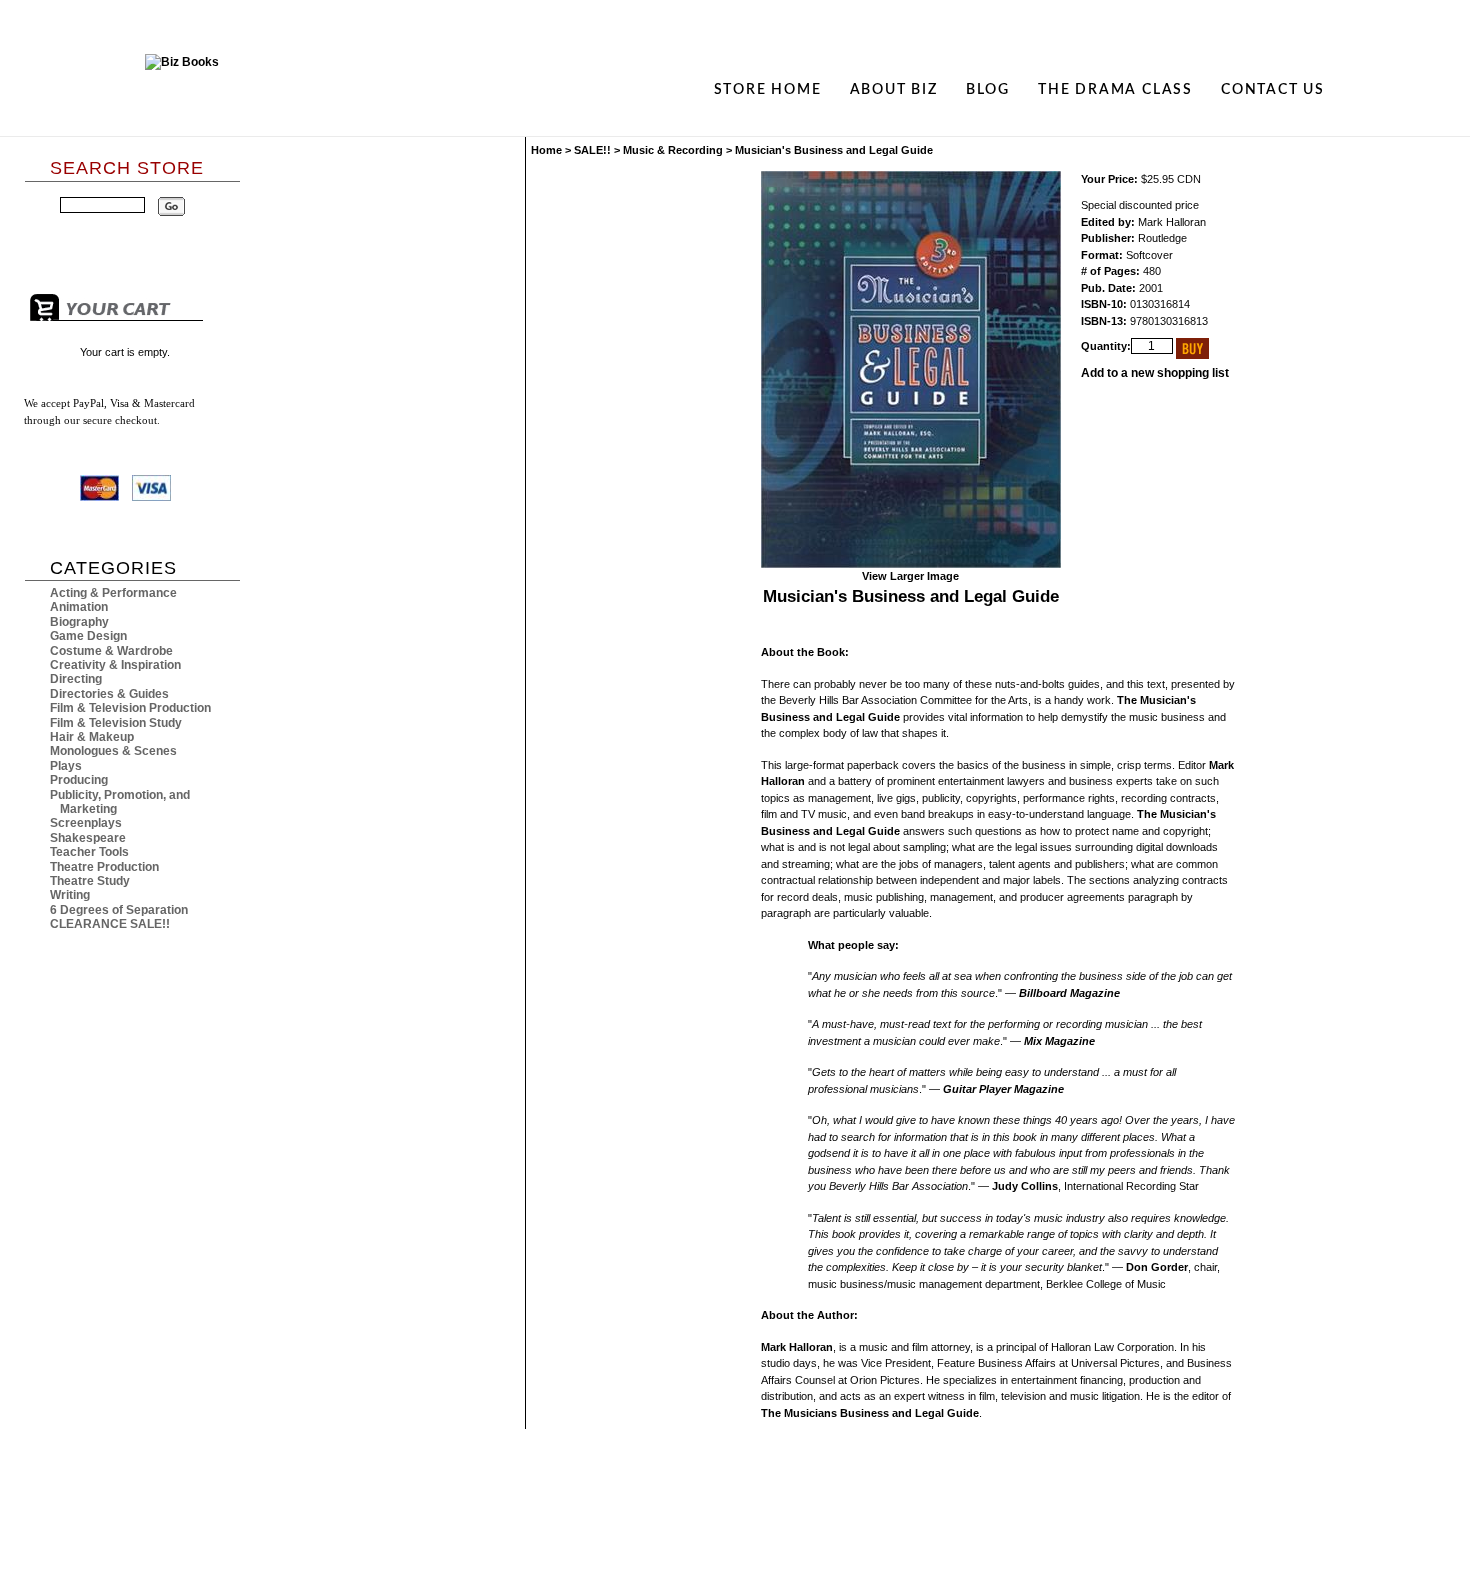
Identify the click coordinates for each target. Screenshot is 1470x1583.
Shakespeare (88, 838)
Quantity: (1106, 346)
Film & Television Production (130, 708)
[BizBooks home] (182, 90)
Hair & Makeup (92, 737)
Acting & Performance (113, 593)
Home (546, 150)
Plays (66, 766)
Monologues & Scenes (113, 751)
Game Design (88, 636)
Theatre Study (90, 881)
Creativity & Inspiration (115, 665)
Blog (988, 90)
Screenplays (86, 823)
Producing (79, 780)
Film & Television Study (116, 723)
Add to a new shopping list (1155, 373)
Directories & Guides (109, 694)
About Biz (894, 90)
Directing (76, 679)
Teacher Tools (89, 852)
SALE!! (592, 150)
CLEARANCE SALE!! (110, 924)
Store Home (768, 90)
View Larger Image (910, 576)
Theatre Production (104, 867)
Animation (79, 607)
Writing (70, 895)
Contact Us (1273, 90)
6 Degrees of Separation (119, 910)
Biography (79, 622)
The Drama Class (1115, 90)
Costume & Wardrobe (111, 651)
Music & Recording (673, 150)
